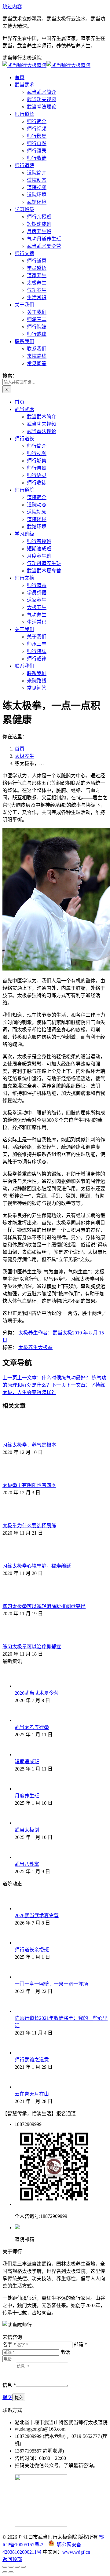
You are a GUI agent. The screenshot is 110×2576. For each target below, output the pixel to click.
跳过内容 (12, 7)
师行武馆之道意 (32, 2060)
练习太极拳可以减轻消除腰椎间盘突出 (44, 1606)
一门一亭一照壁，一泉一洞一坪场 (51, 1984)
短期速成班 (27, 1761)
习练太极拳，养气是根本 (29, 1445)
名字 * (9, 2345)
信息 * (9, 2385)
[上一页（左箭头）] (5, 2572)
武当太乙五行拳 (32, 1727)
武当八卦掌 (27, 1864)
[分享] (11, 2567)
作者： (55, 1333)
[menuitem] (20, 77)
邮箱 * (80, 2345)
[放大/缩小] (23, 2567)
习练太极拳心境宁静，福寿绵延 (37, 1566)
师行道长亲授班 (32, 1950)
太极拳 (45, 1347)
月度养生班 (27, 1796)
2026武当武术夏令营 (37, 1693)
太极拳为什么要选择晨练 (29, 1526)
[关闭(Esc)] (5, 2567)
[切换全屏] (17, 2567)
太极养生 (28, 1333)
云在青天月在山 (32, 2094)
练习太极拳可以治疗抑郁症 (32, 1647)
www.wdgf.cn (76, 2552)
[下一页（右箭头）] (11, 2572)
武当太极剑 (27, 1830)
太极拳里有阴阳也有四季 (29, 1485)
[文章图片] (19, 1438)
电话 (65, 2352)
